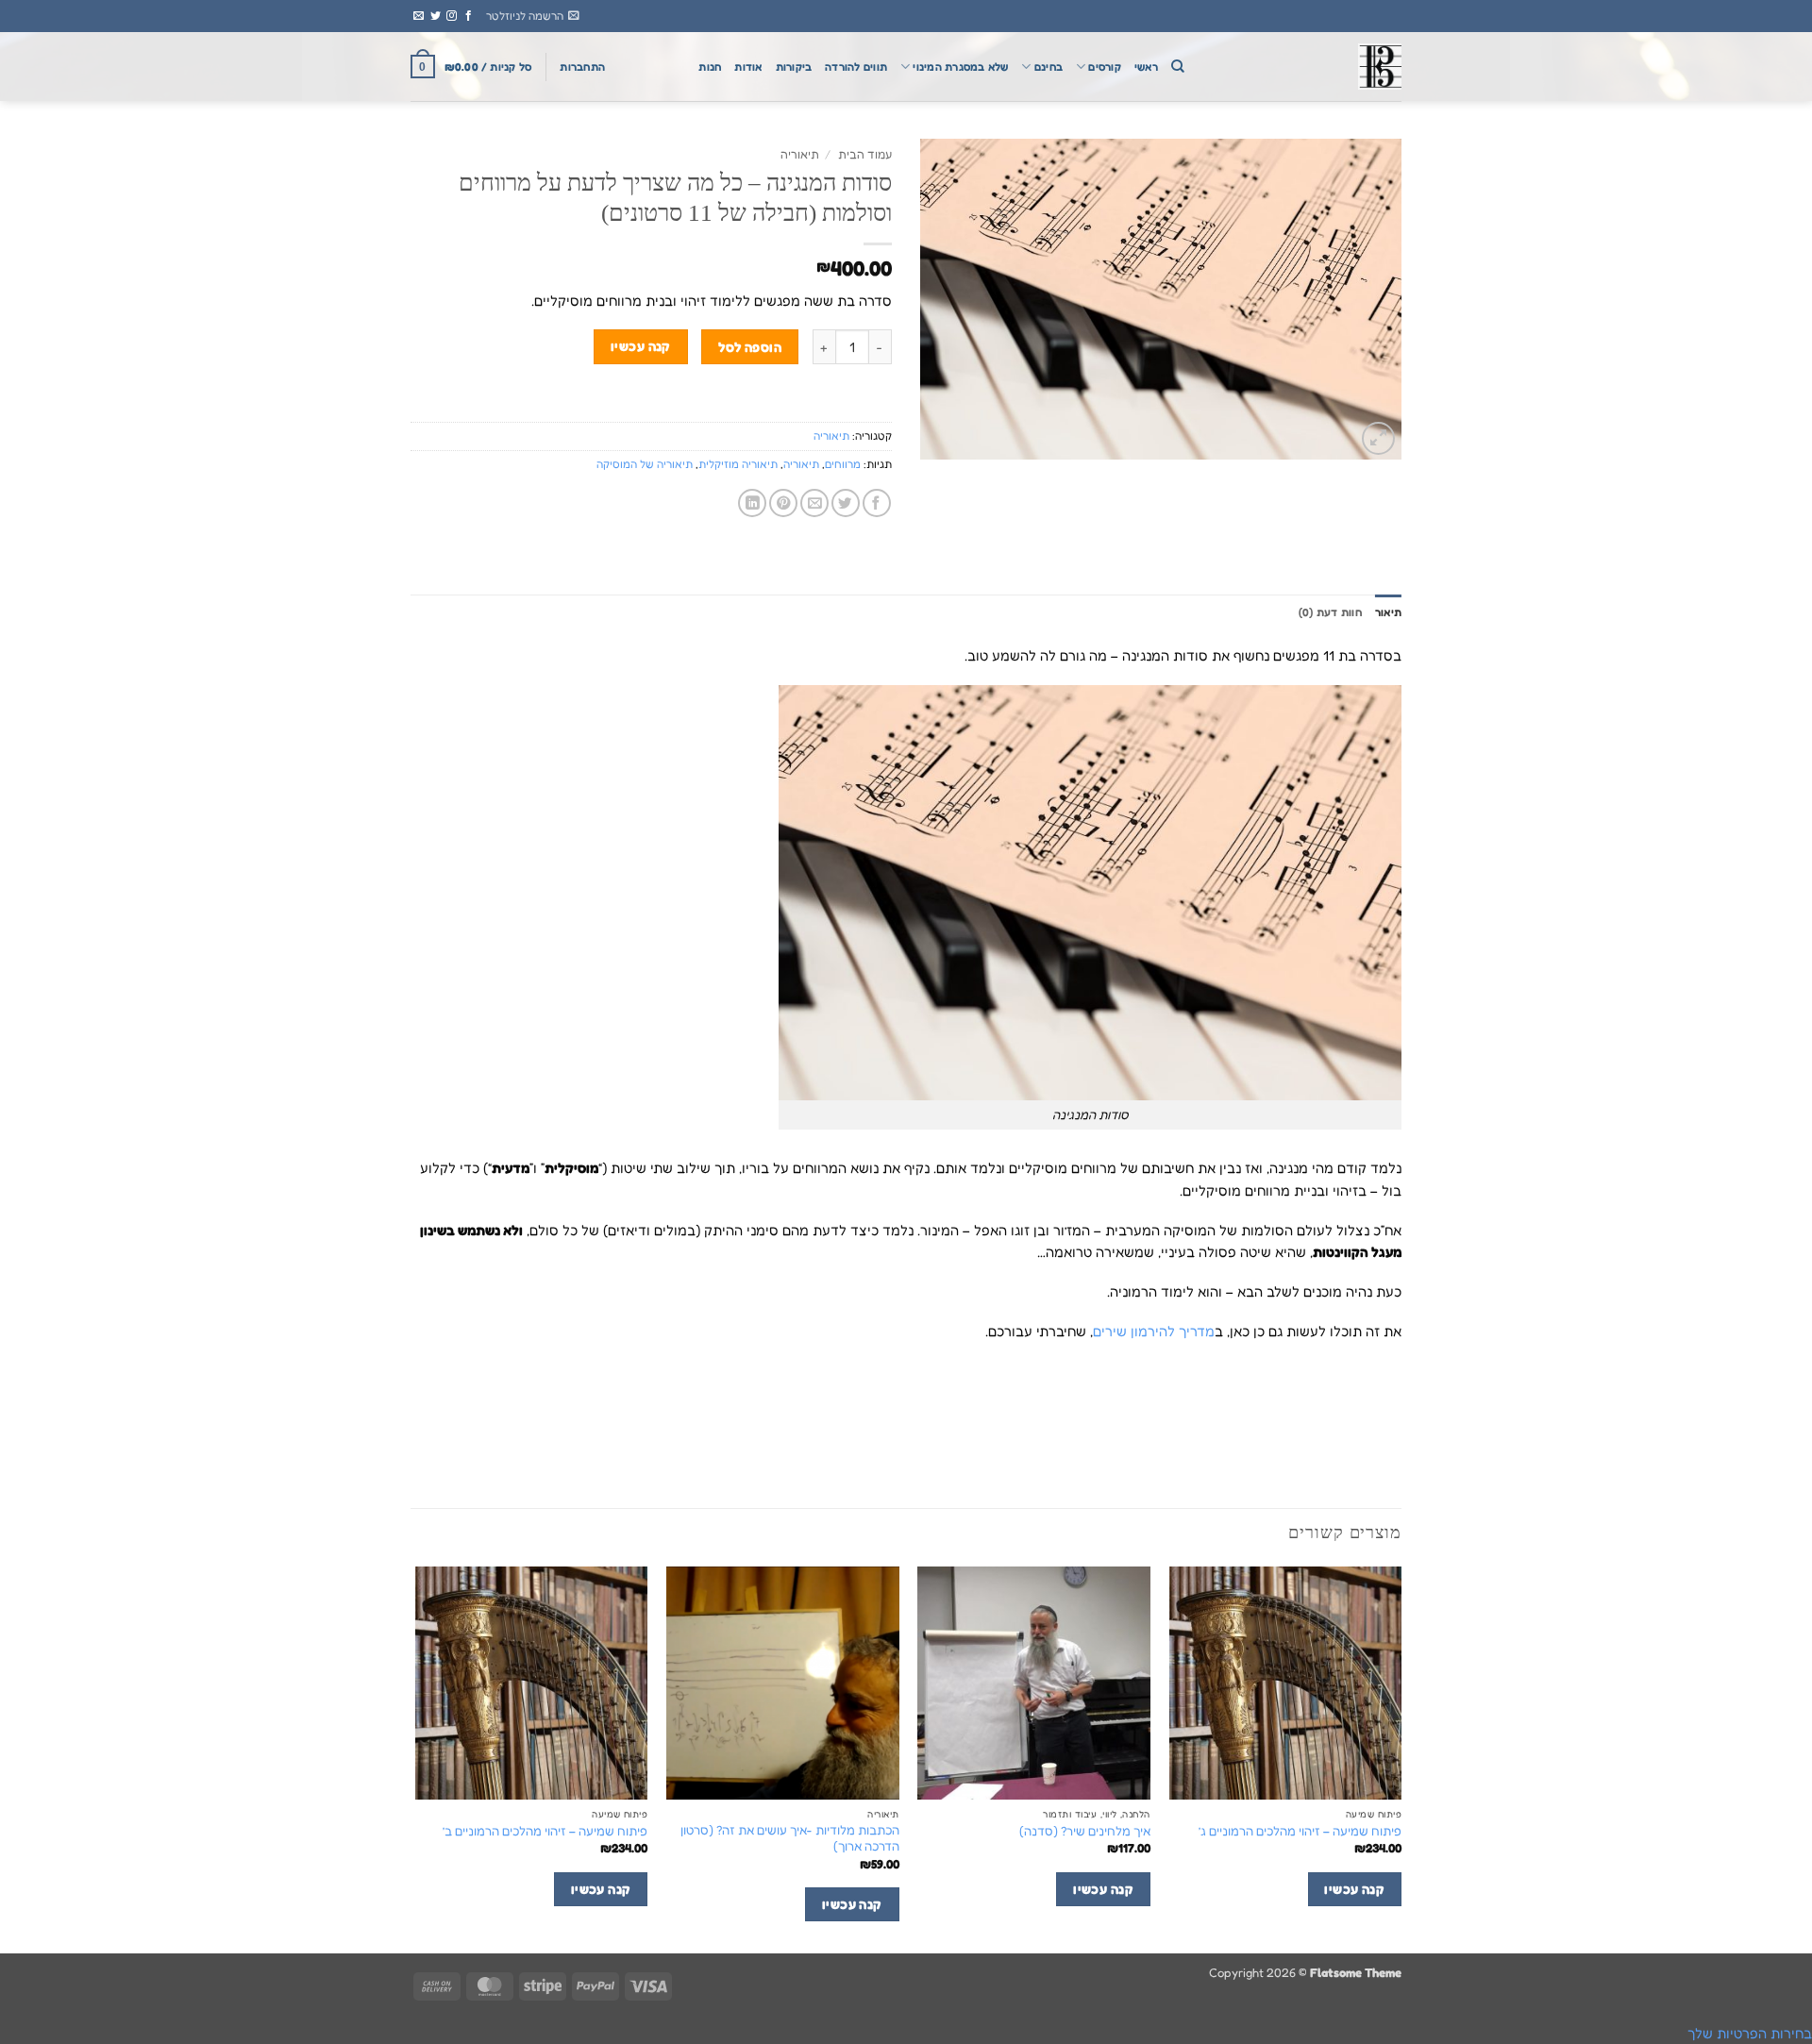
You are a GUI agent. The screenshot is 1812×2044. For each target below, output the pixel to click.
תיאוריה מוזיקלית (738, 464)
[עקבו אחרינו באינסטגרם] (452, 16)
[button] (533, 16)
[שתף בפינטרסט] (783, 503)
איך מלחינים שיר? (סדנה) (1085, 1831)
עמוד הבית (865, 154)
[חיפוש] (1178, 67)
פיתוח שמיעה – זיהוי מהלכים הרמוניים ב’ (545, 1831)
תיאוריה (800, 154)
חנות (710, 67)
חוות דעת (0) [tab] (1330, 612)
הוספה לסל (750, 347)
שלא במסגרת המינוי (960, 67)
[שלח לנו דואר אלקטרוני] (419, 16)
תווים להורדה (856, 67)
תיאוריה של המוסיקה (645, 464)
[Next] (416, 1758)
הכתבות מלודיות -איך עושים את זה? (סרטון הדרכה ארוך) (790, 1838)
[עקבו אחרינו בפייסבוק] (469, 16)
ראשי (1146, 67)
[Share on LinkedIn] (752, 503)
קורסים (1104, 67)
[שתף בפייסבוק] (877, 503)
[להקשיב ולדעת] (1307, 67)
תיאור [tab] (1388, 612)
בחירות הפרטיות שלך (1750, 2033)
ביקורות (794, 67)
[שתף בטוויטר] (846, 503)
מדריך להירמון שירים (1154, 1331)
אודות (748, 67)
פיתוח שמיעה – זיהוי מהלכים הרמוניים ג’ (1300, 1831)
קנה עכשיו (641, 346)
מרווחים (843, 464)
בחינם (1049, 67)
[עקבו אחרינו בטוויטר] (436, 16)
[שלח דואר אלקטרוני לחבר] (814, 503)
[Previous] (1401, 1758)
